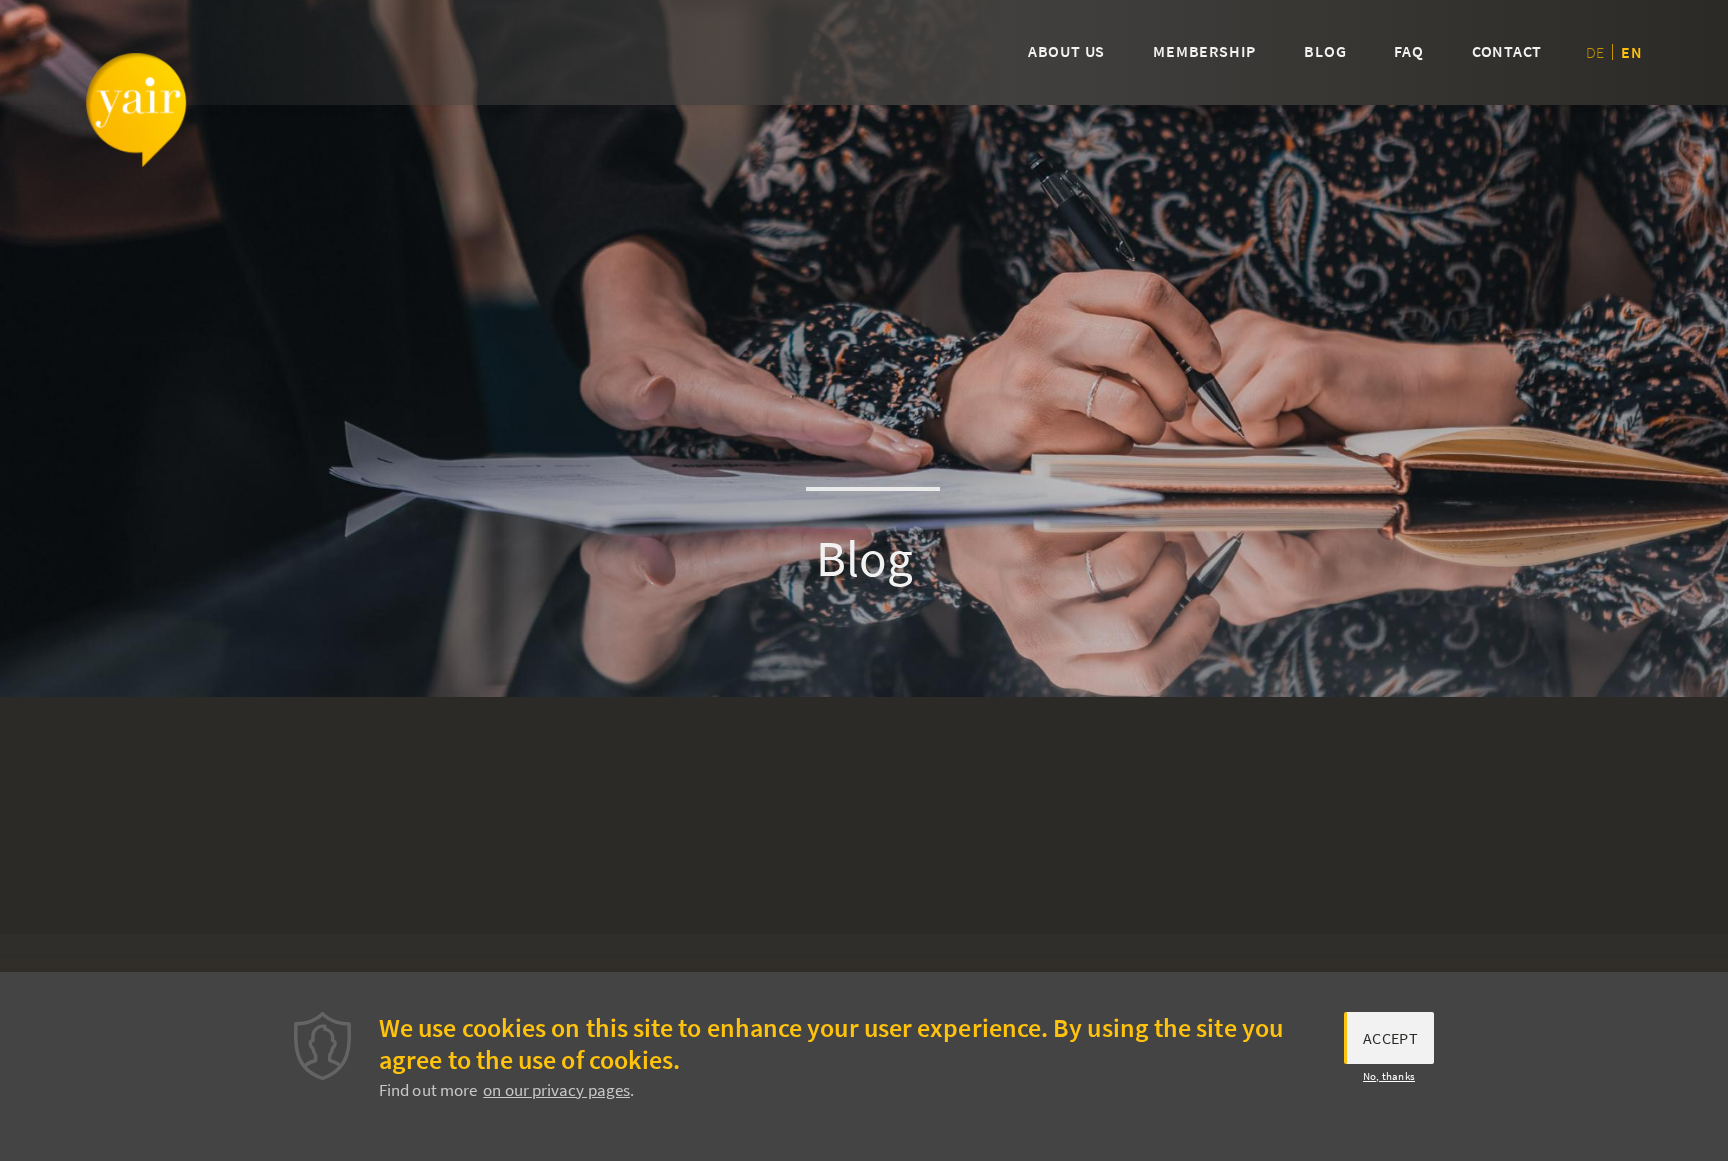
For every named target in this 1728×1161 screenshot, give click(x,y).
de (1595, 52)
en (1631, 52)
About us (1066, 51)
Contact (1507, 51)
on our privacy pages (556, 1090)
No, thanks (1389, 1076)
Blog (1325, 51)
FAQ (1408, 51)
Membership (1204, 51)
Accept (1390, 1038)
